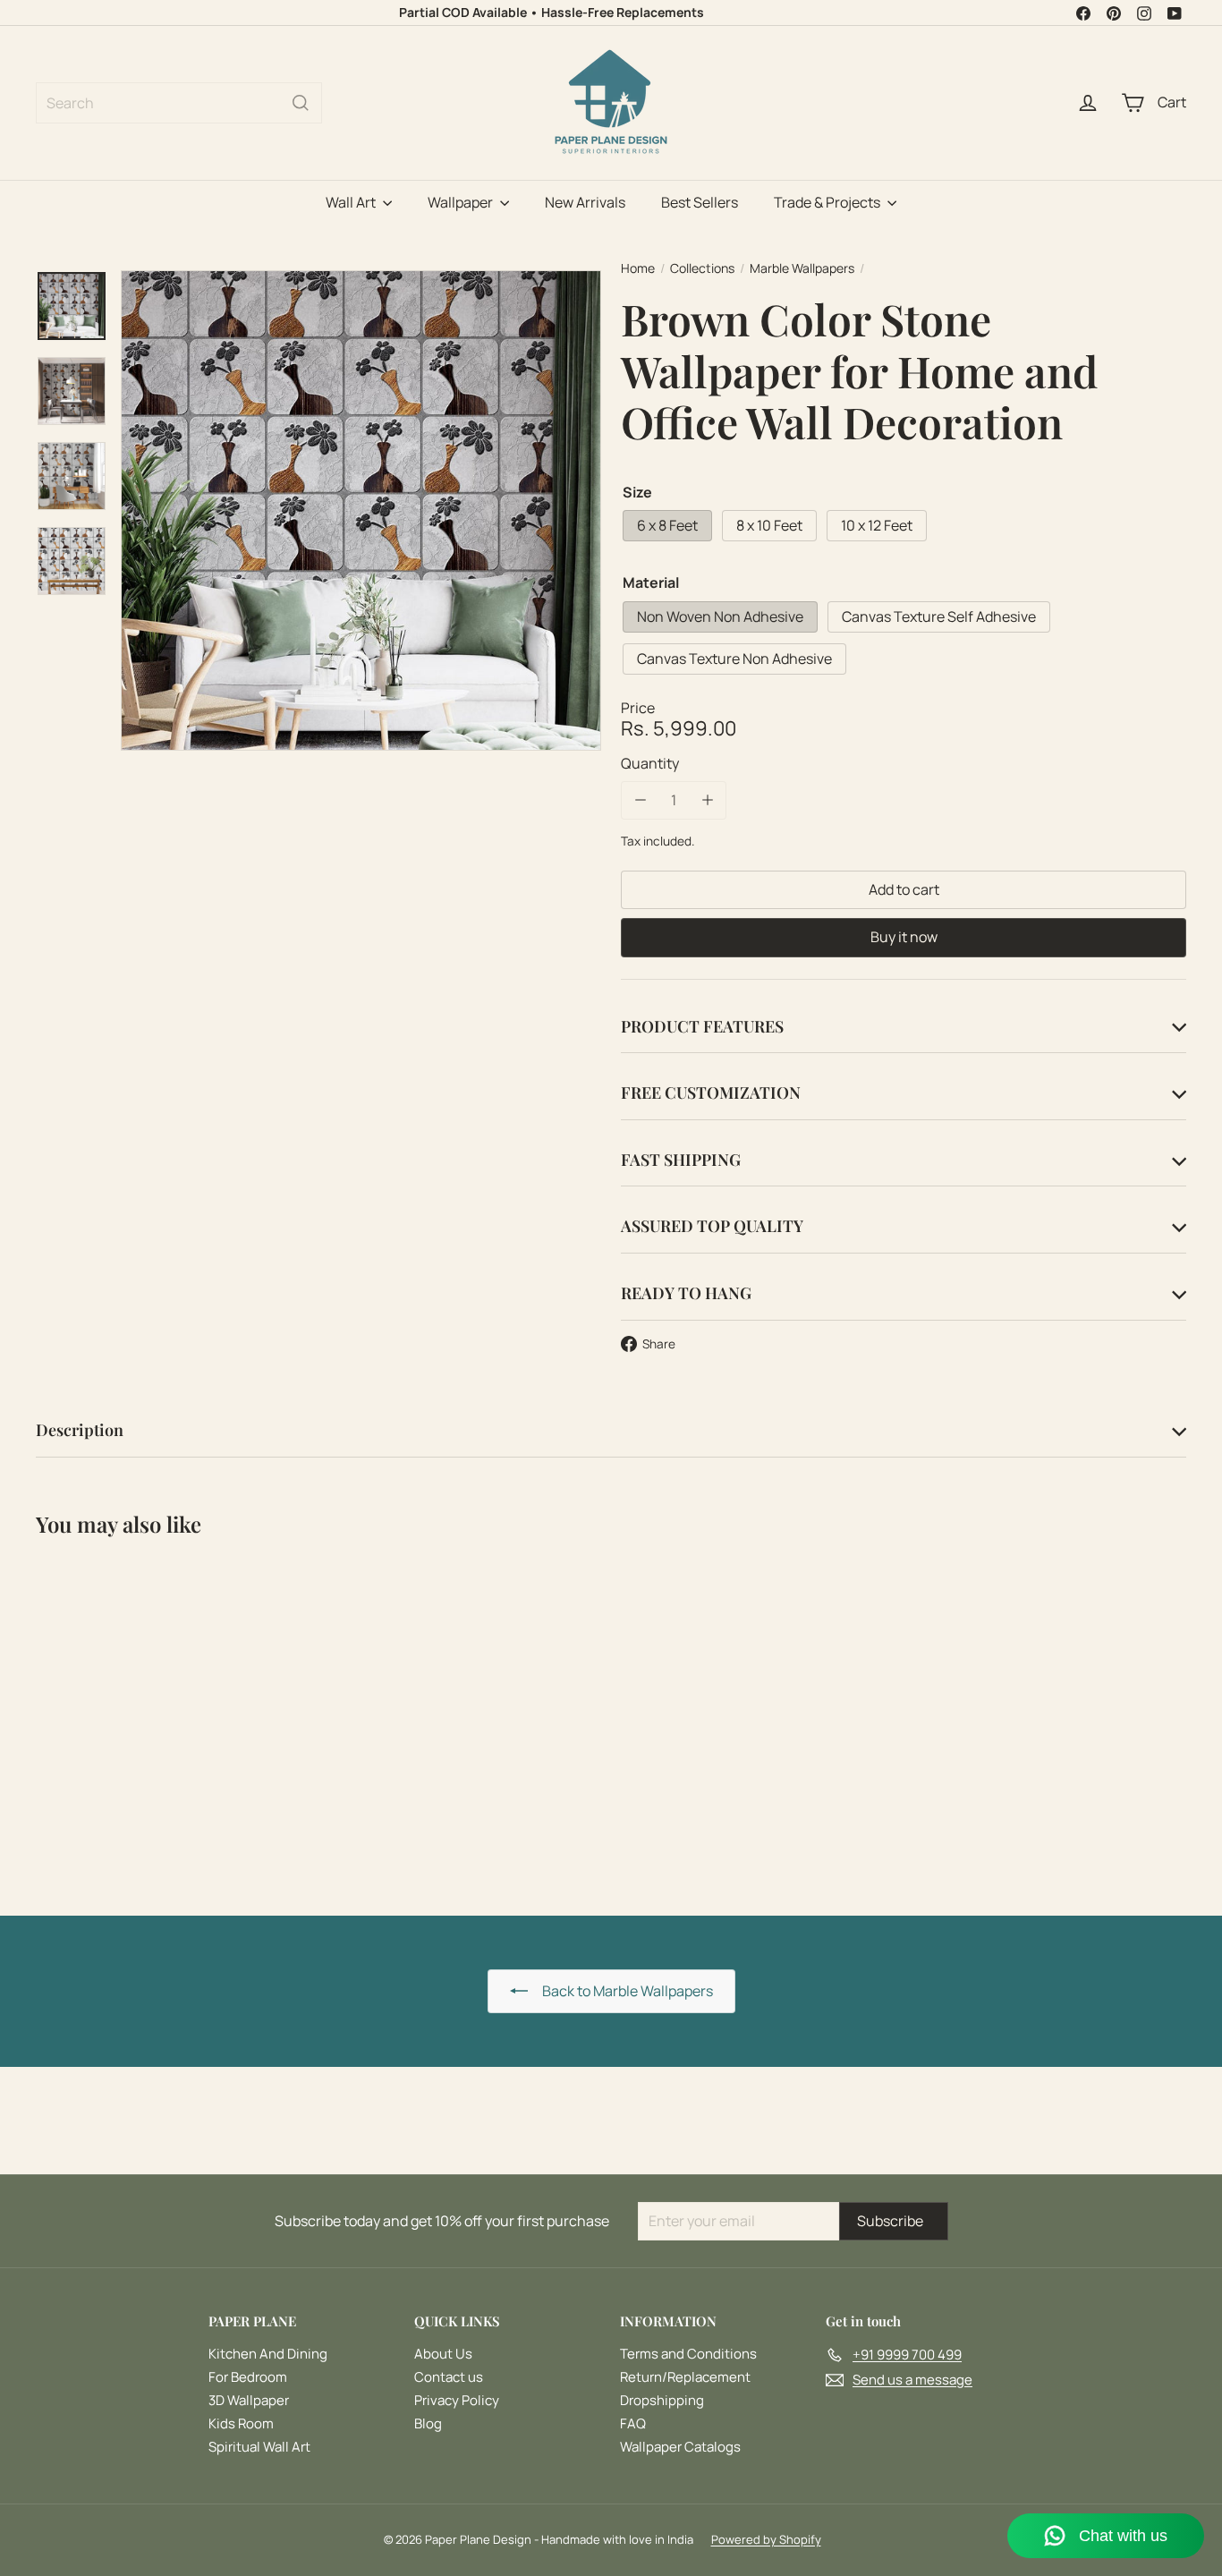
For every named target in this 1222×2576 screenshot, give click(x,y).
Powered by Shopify (766, 2539)
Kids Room (241, 2423)
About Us (443, 2354)
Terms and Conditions (688, 2354)
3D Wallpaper (249, 2400)
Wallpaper (462, 202)
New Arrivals (585, 202)
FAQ (633, 2423)
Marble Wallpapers (802, 269)
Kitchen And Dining (268, 2354)
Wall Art (352, 202)
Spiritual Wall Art (259, 2447)
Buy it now (904, 937)
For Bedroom (248, 2377)
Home (638, 269)
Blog (428, 2423)
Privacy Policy (457, 2400)
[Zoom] (361, 510)
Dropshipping (662, 2400)
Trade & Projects (828, 202)
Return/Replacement (685, 2377)
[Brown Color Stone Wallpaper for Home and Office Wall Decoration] (124, 1713)
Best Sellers (700, 202)
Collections (702, 269)
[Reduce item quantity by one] (640, 800)
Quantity (650, 763)
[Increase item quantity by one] (707, 800)
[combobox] (179, 103)
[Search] (301, 103)
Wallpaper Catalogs (680, 2447)
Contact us (449, 2377)
